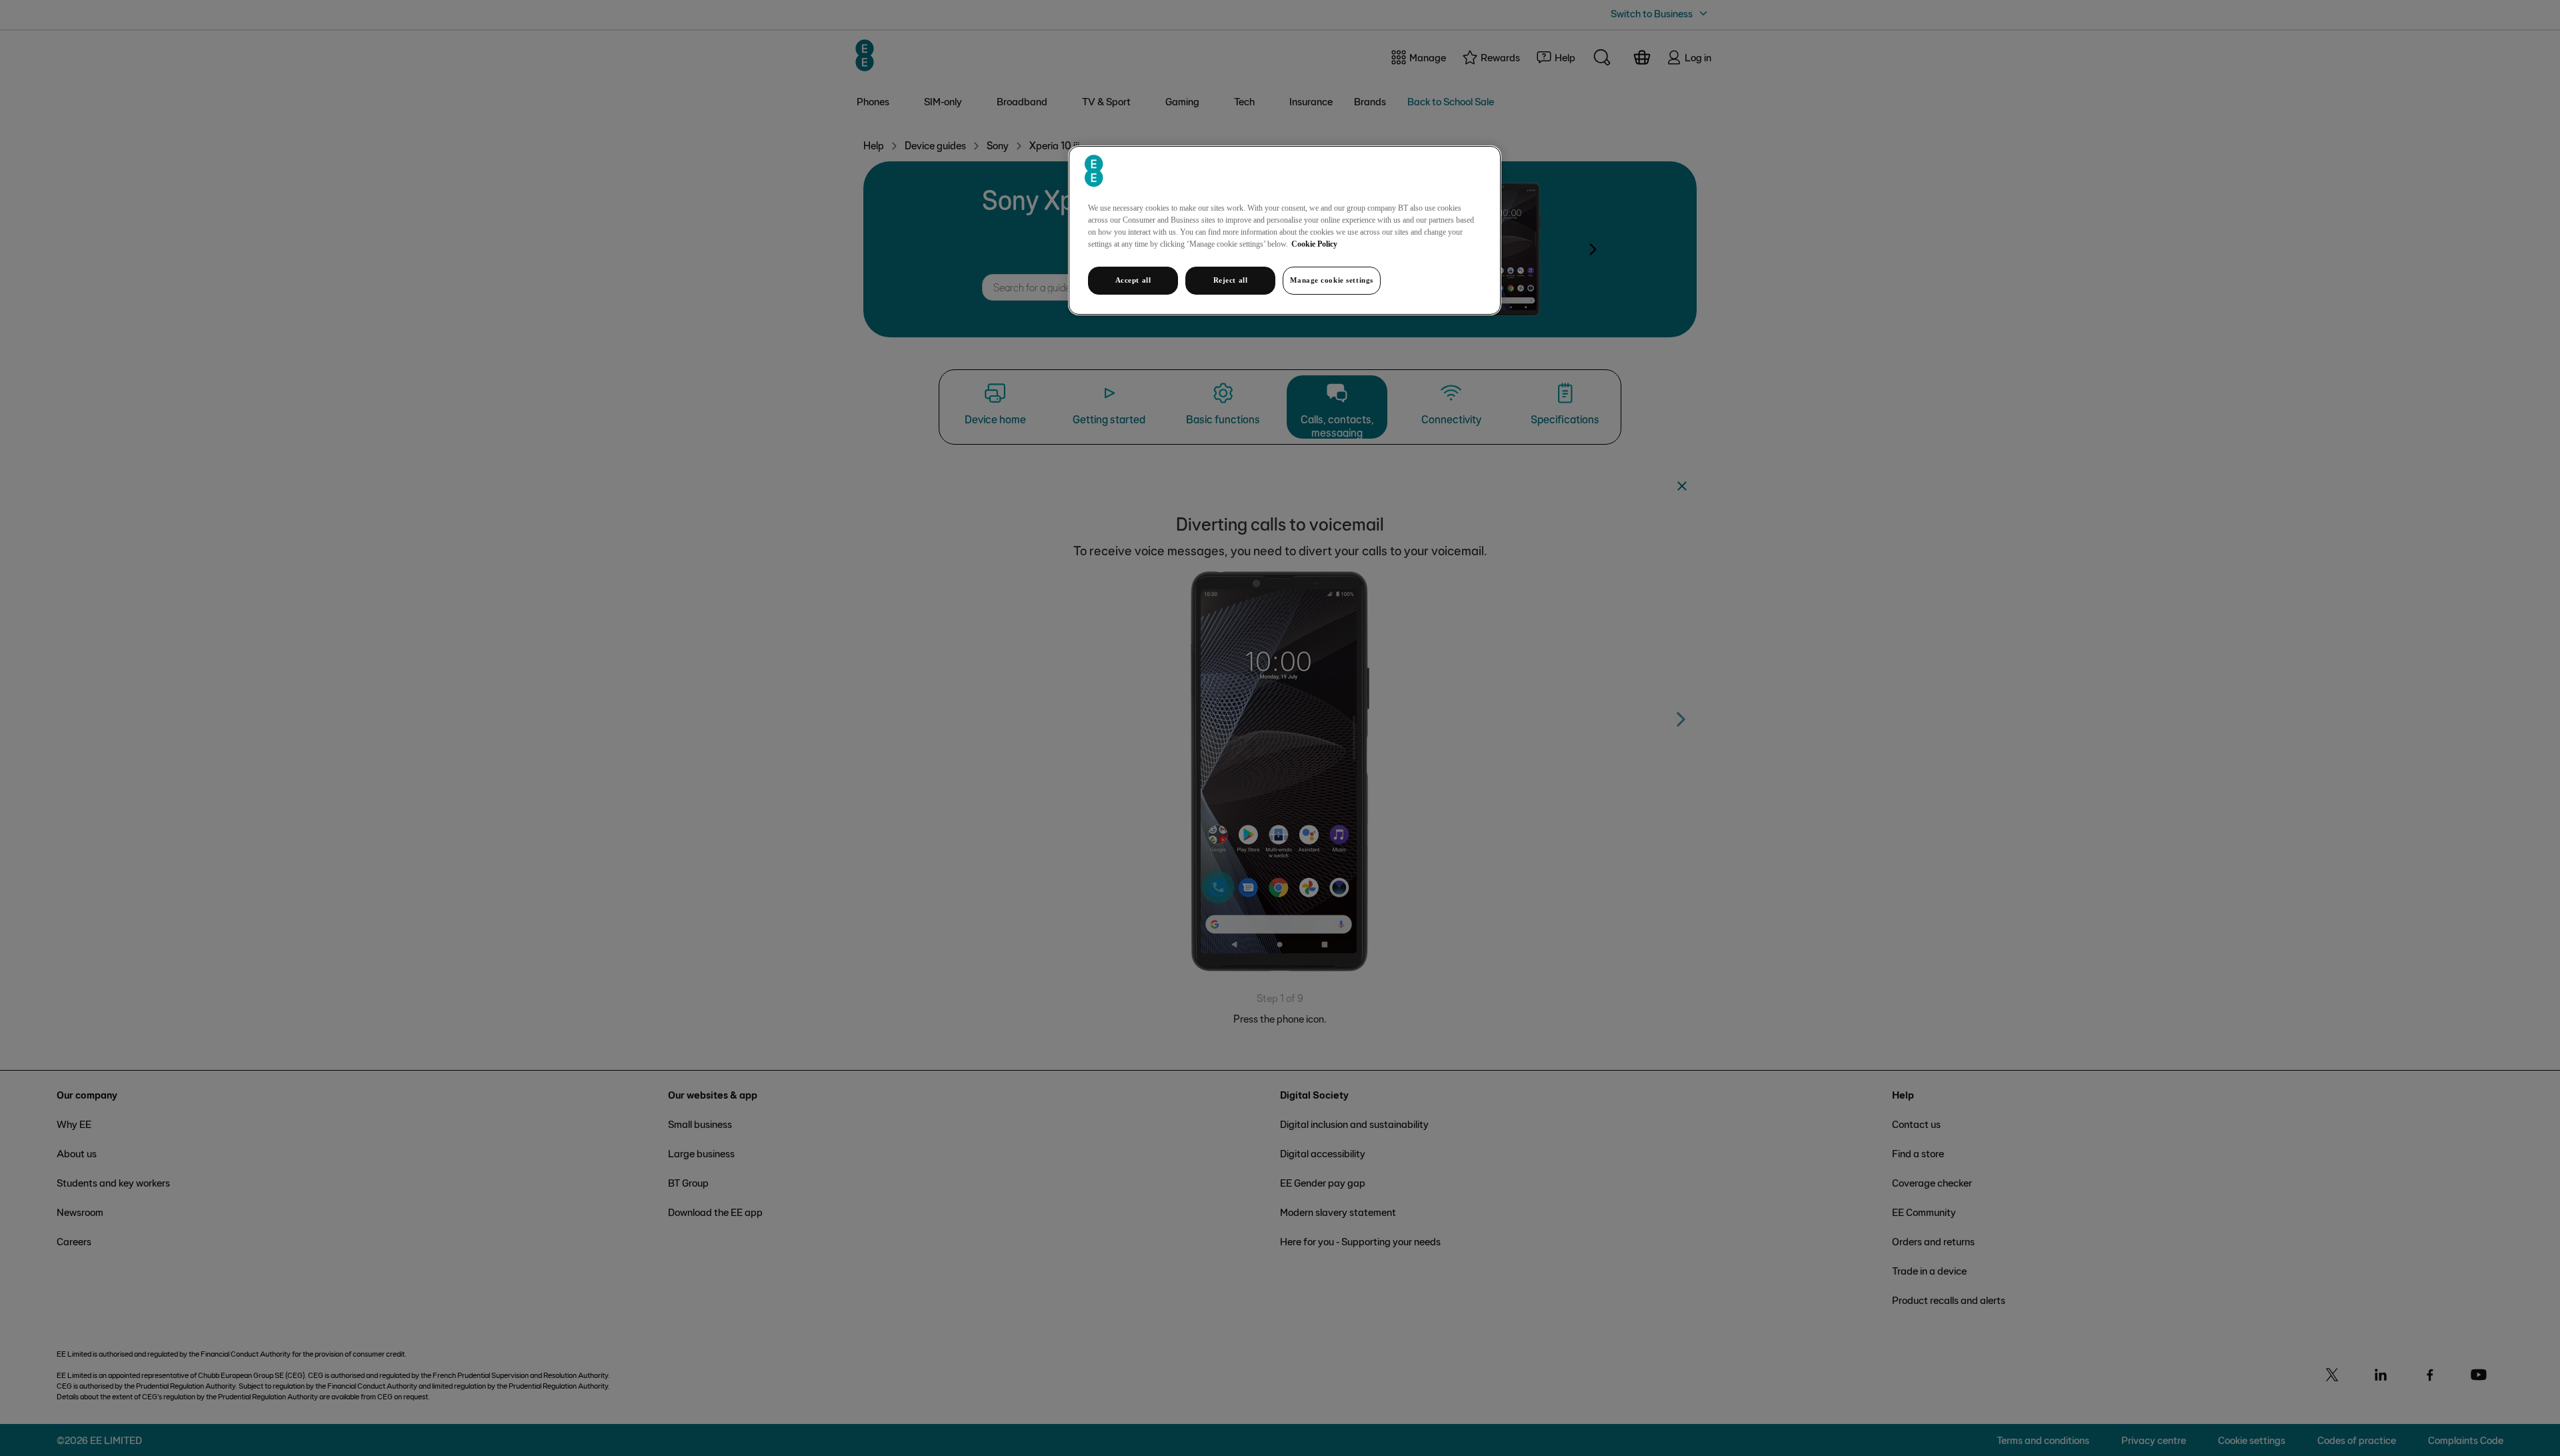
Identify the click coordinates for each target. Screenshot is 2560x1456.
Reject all (1231, 280)
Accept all (1133, 280)
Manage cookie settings (1332, 280)
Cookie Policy (1314, 244)
